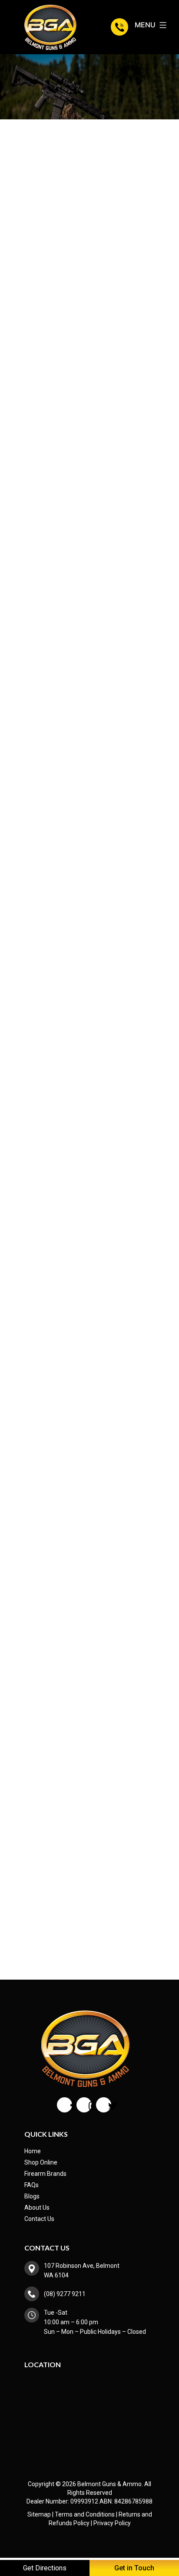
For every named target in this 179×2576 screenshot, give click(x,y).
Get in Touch (134, 2568)
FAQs (31, 2185)
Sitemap (39, 2514)
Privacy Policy (112, 2523)
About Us (37, 2208)
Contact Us (39, 2219)
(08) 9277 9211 (121, 27)
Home (33, 2151)
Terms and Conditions (85, 2514)
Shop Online (41, 2162)
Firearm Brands (45, 2174)
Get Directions (45, 2568)
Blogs (32, 2196)
